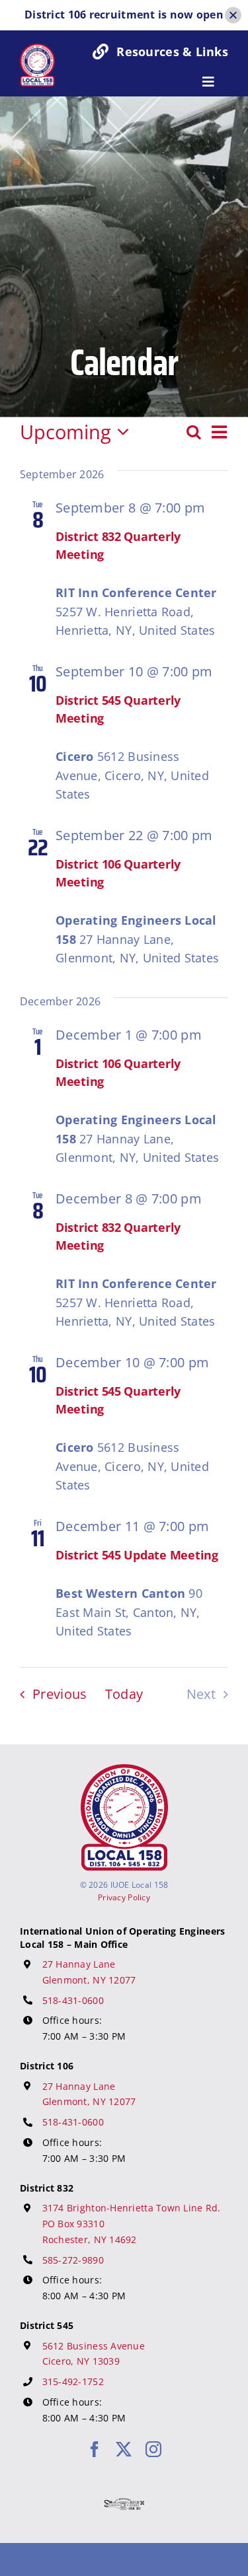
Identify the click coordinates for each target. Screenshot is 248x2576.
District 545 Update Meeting (137, 1555)
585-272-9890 (73, 2260)
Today (124, 1694)
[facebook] (95, 2449)
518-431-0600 (73, 2000)
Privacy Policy (124, 1897)
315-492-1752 (73, 2381)
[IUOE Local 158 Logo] (124, 1770)
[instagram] (153, 2449)
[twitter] (124, 2449)
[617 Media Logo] (124, 2504)
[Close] (233, 15)
